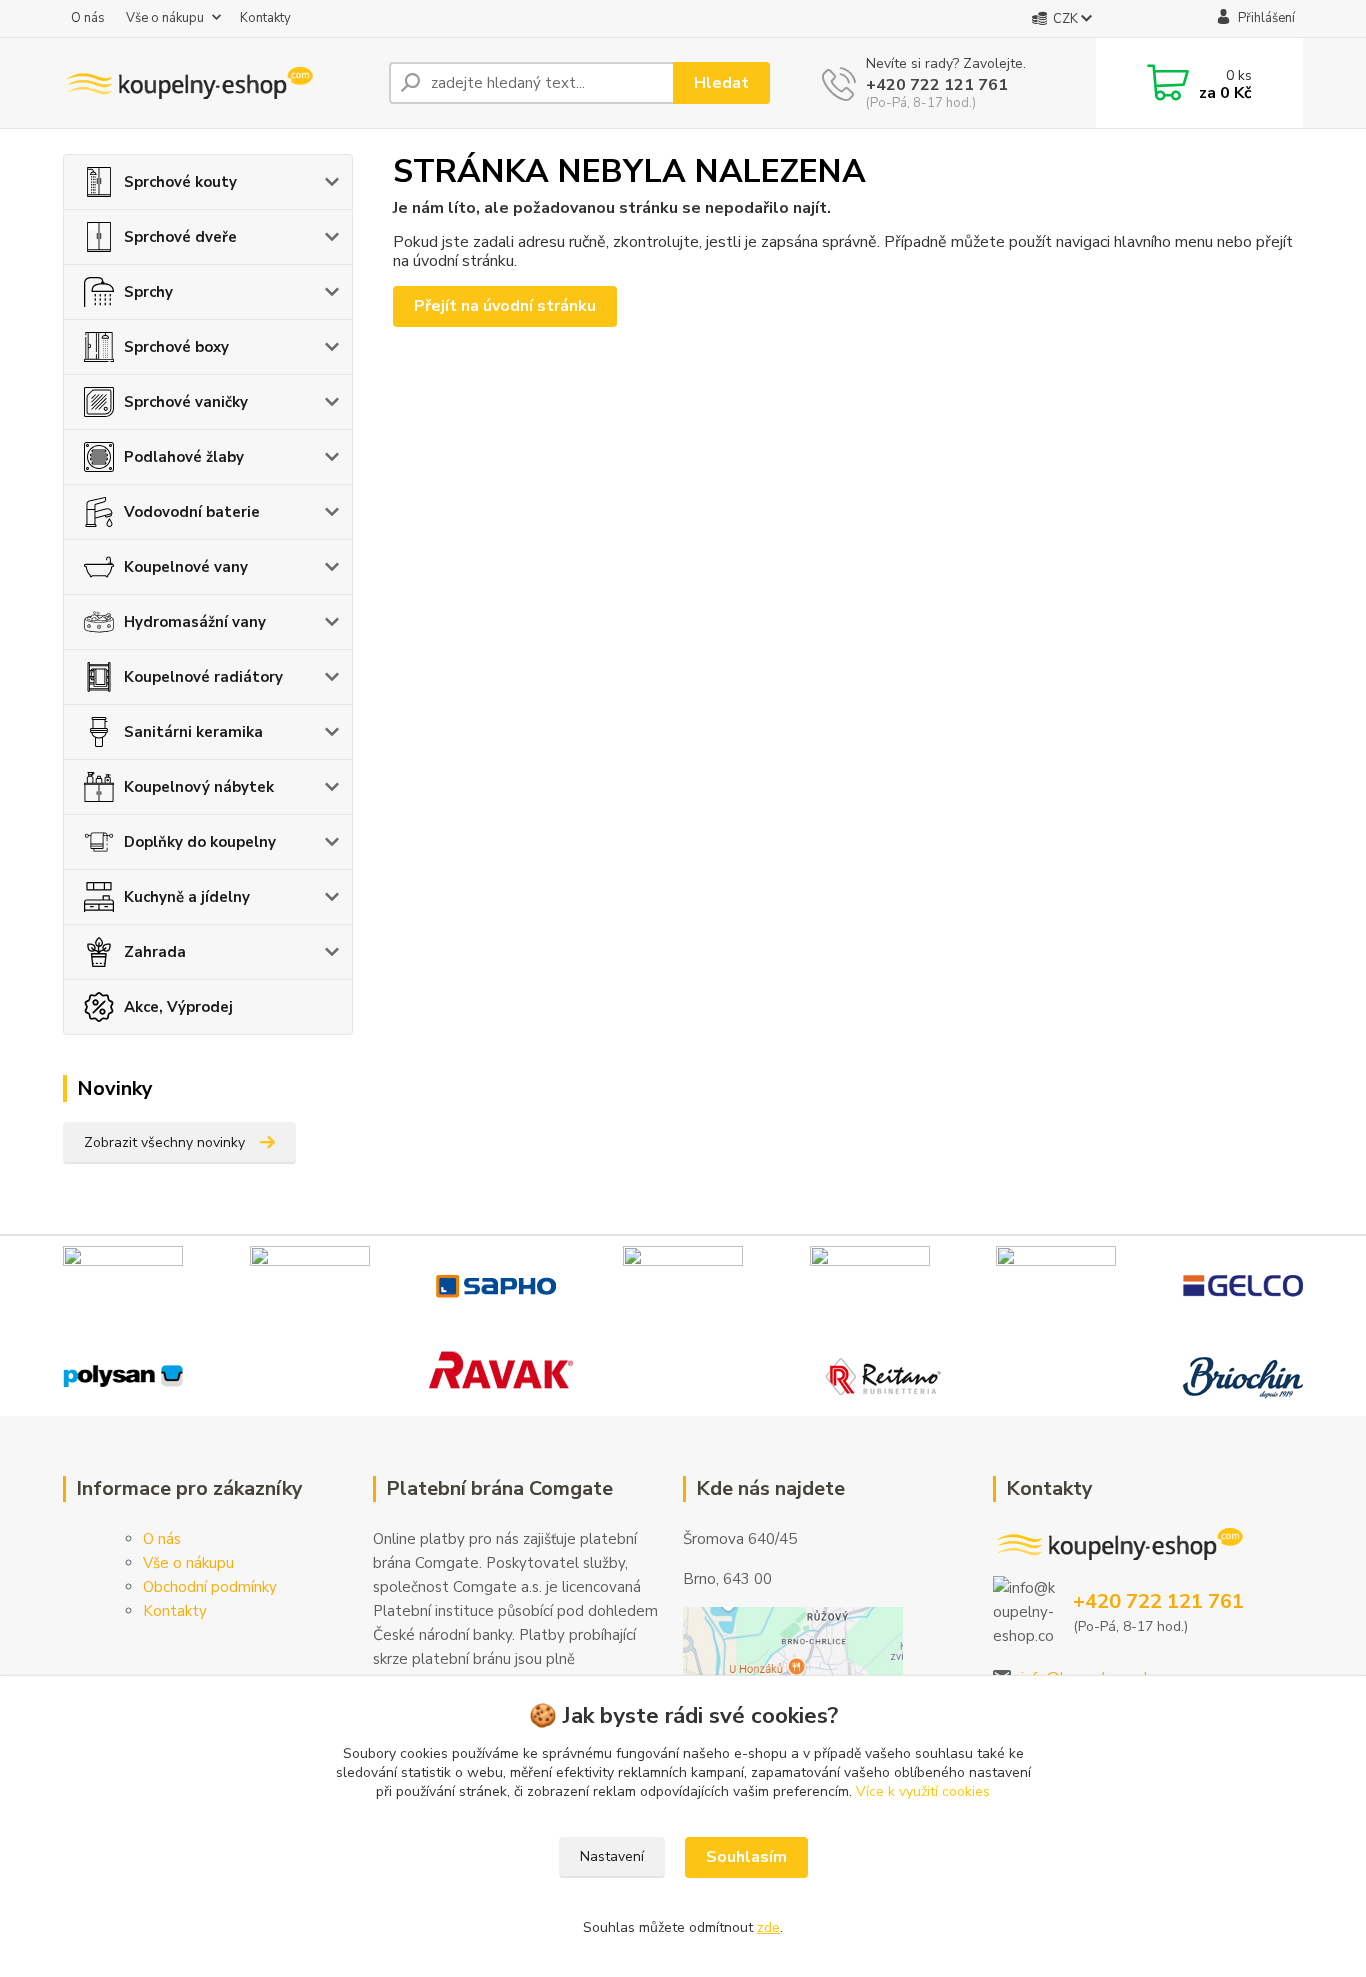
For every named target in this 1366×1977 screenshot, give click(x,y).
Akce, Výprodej (178, 1007)
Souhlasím (746, 1857)
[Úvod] (218, 83)
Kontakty (265, 18)
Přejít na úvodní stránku (505, 306)
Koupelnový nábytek (199, 787)
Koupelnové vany (186, 567)
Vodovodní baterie (192, 512)
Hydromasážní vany (195, 622)
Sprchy (148, 292)
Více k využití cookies (923, 1791)
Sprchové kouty (180, 182)
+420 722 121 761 (937, 85)
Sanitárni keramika (193, 732)
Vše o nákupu (165, 18)
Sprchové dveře (180, 237)
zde (768, 1927)
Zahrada (155, 952)
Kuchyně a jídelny (187, 897)
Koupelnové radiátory (203, 677)
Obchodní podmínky (210, 1587)
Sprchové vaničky (186, 402)
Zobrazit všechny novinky (164, 1142)
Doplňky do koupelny (200, 842)
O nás (88, 18)
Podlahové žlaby (184, 457)
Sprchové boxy (176, 347)
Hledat (721, 83)
